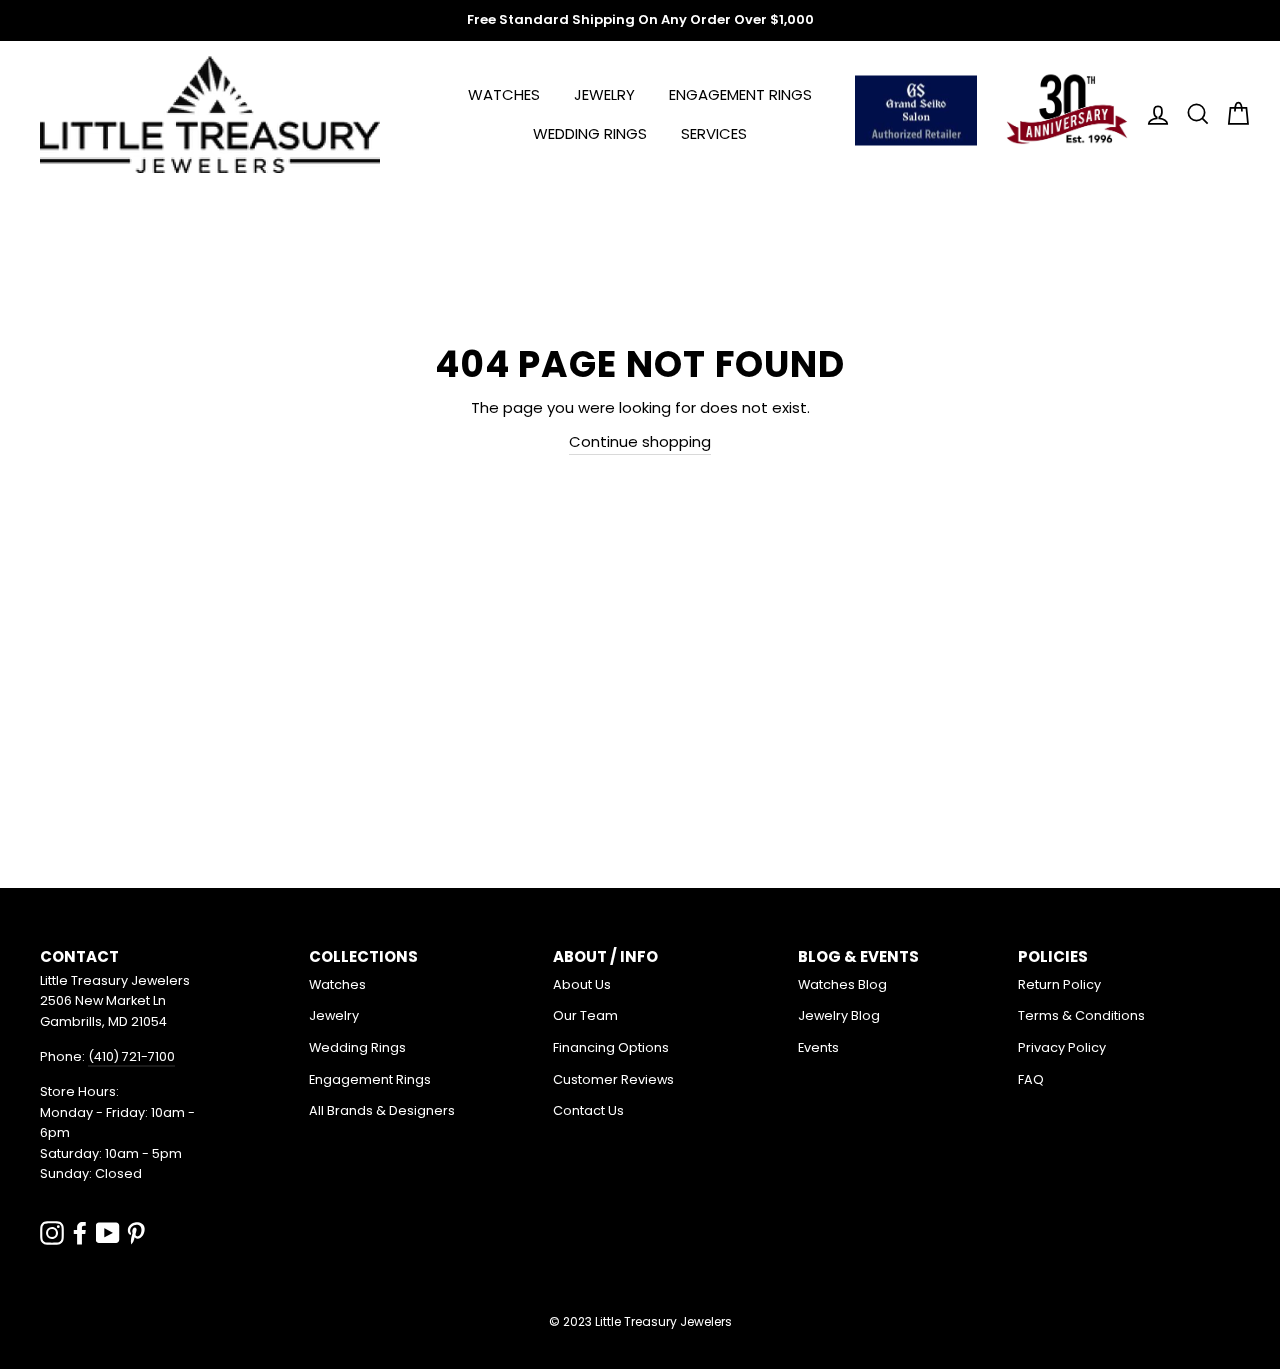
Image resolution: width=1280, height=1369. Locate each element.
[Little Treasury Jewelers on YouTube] (108, 1232)
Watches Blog (842, 984)
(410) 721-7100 (131, 1056)
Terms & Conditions (1081, 1015)
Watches (504, 94)
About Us (582, 984)
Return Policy (1059, 984)
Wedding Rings (590, 133)
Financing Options (611, 1047)
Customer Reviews (613, 1079)
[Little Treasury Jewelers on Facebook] (80, 1232)
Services (714, 133)
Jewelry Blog (839, 1015)
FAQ (1031, 1079)
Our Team (585, 1015)
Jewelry (604, 94)
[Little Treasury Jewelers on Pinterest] (136, 1232)
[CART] (1232, 114)
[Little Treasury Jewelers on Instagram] (52, 1232)
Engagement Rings (740, 94)
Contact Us (588, 1110)
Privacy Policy (1062, 1047)
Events (818, 1047)
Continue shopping (640, 441)
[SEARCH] (1192, 114)
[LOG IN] (1152, 114)
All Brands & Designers (382, 1110)
